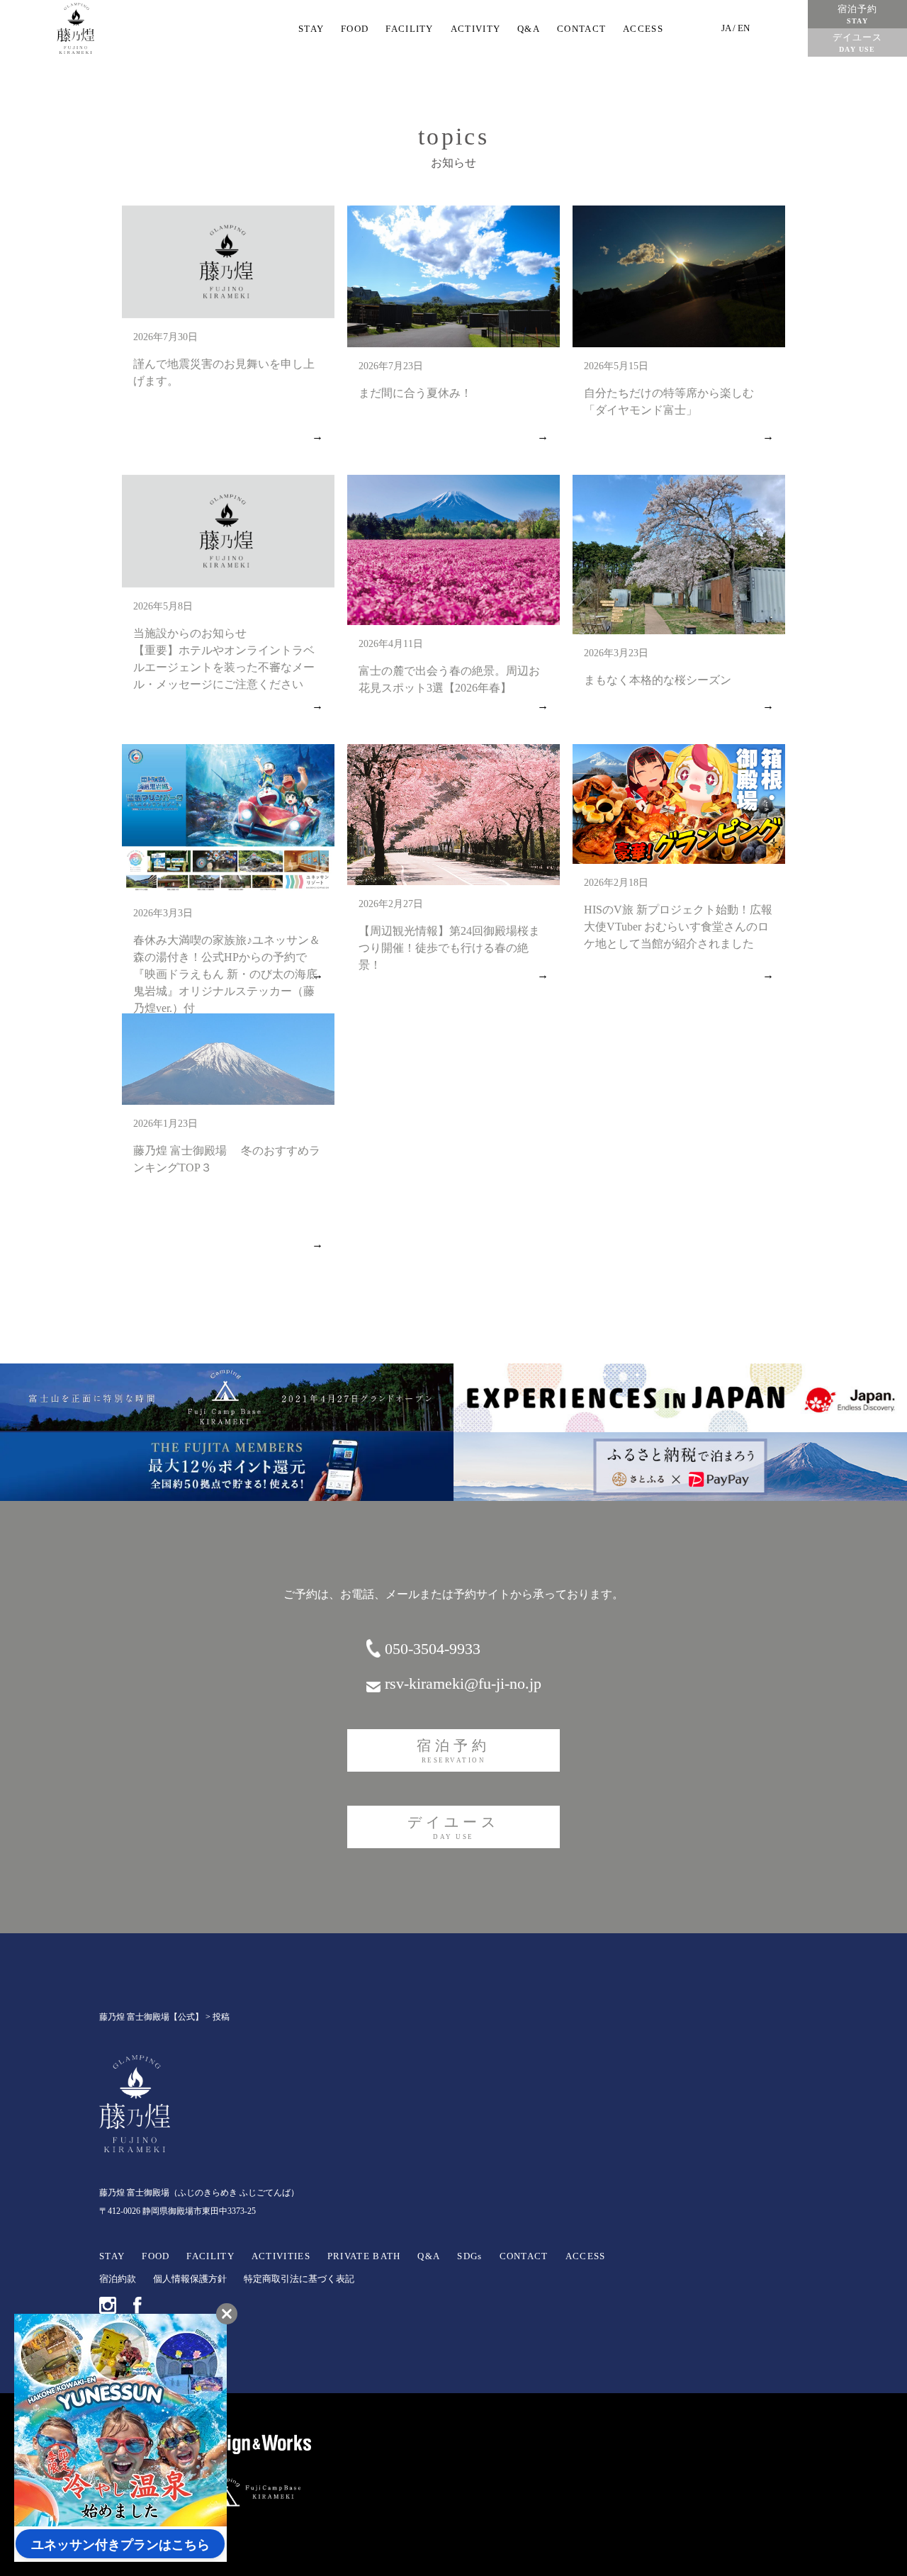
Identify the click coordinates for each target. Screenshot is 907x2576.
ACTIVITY (475, 29)
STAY (311, 29)
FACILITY (409, 29)
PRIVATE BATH (364, 2256)
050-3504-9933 (433, 1649)
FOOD (355, 29)
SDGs (469, 2256)
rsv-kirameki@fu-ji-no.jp (463, 1683)
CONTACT (581, 29)
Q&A (529, 29)
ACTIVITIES (281, 2256)
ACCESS (643, 29)
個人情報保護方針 (190, 2279)
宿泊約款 (118, 2279)
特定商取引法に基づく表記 (299, 2279)
